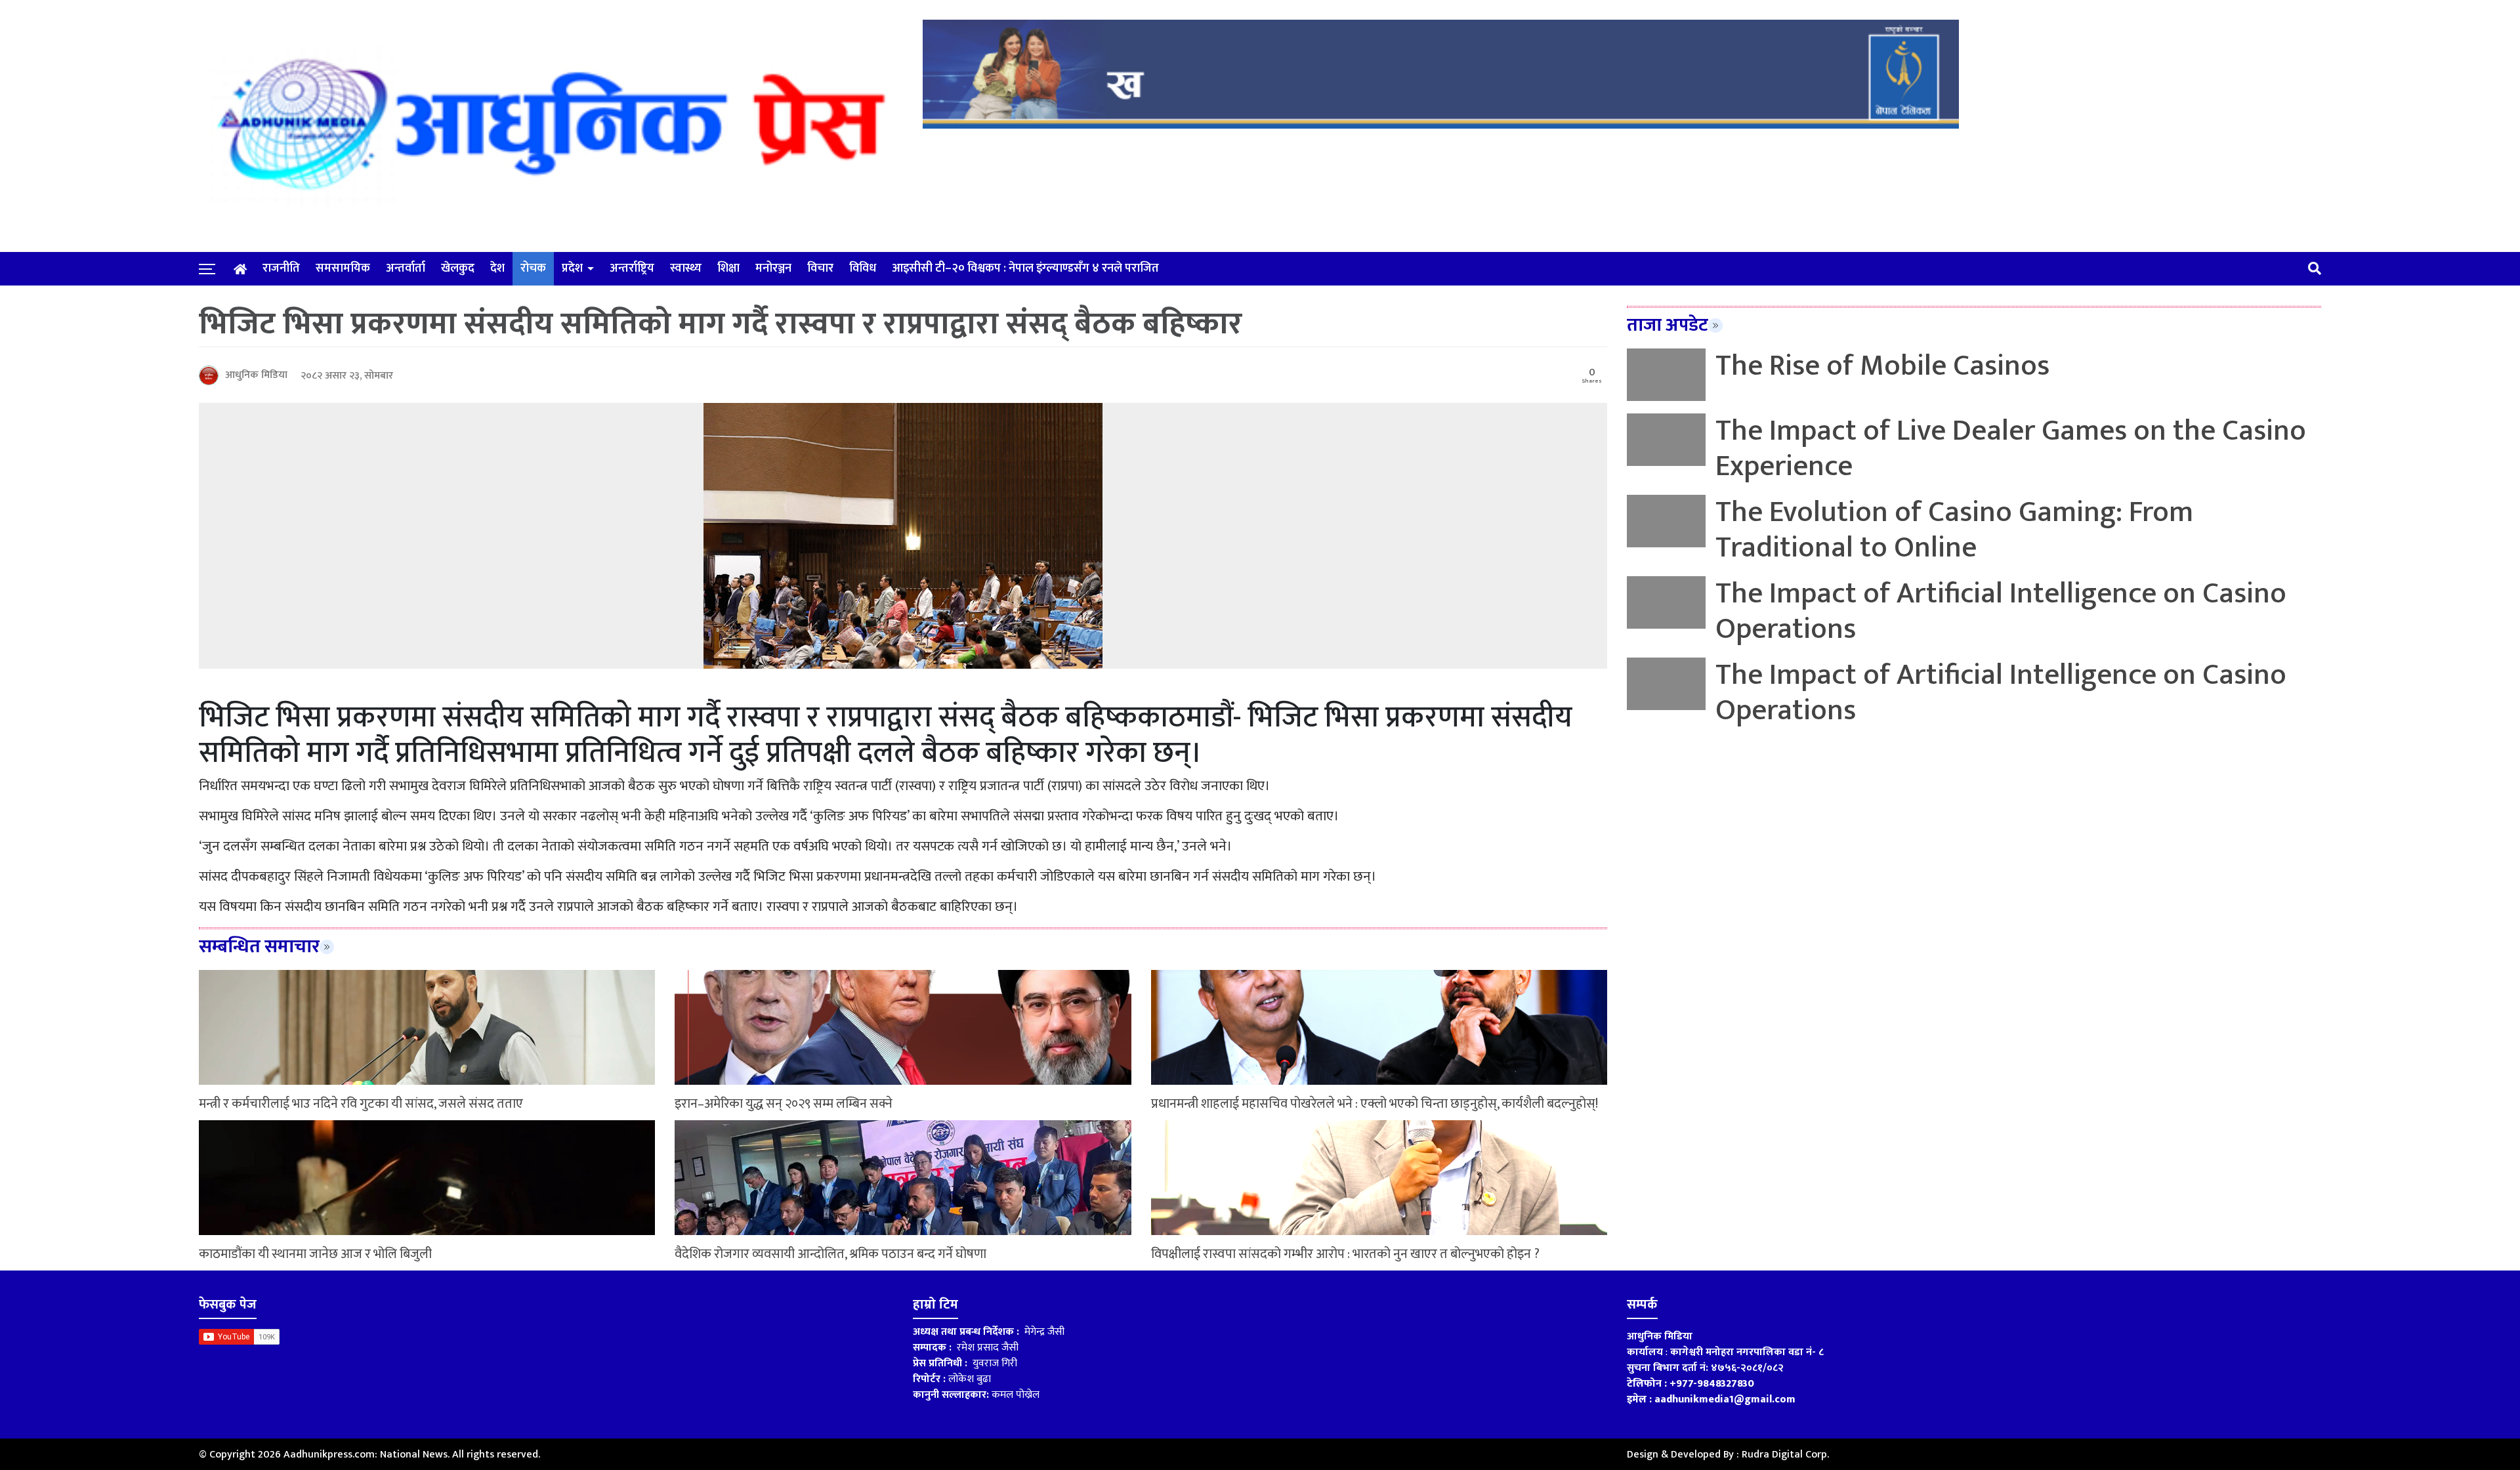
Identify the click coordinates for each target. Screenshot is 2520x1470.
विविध (863, 268)
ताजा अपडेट (1668, 325)
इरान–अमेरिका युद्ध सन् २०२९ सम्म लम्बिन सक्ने (784, 1104)
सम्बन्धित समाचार (259, 947)
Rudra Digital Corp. (1785, 1455)
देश (497, 268)
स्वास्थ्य (686, 268)
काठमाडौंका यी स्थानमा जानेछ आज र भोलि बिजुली (315, 1254)
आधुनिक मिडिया (256, 375)
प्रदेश (572, 268)
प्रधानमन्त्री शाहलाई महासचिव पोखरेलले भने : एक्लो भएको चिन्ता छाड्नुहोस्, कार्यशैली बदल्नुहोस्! (1375, 1104)
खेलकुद (458, 268)
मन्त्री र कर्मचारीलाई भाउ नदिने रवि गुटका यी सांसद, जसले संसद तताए (361, 1104)
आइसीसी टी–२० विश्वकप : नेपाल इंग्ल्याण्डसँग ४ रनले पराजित (1025, 268)
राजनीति (281, 268)
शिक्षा (728, 268)
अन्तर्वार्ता (406, 268)
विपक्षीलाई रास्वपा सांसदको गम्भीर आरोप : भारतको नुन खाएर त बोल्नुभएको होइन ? (1345, 1254)
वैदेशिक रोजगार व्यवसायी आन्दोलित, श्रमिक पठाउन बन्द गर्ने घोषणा (830, 1254)
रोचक (533, 268)
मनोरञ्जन (773, 268)
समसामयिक (343, 268)
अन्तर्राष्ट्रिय (632, 268)
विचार (820, 268)
